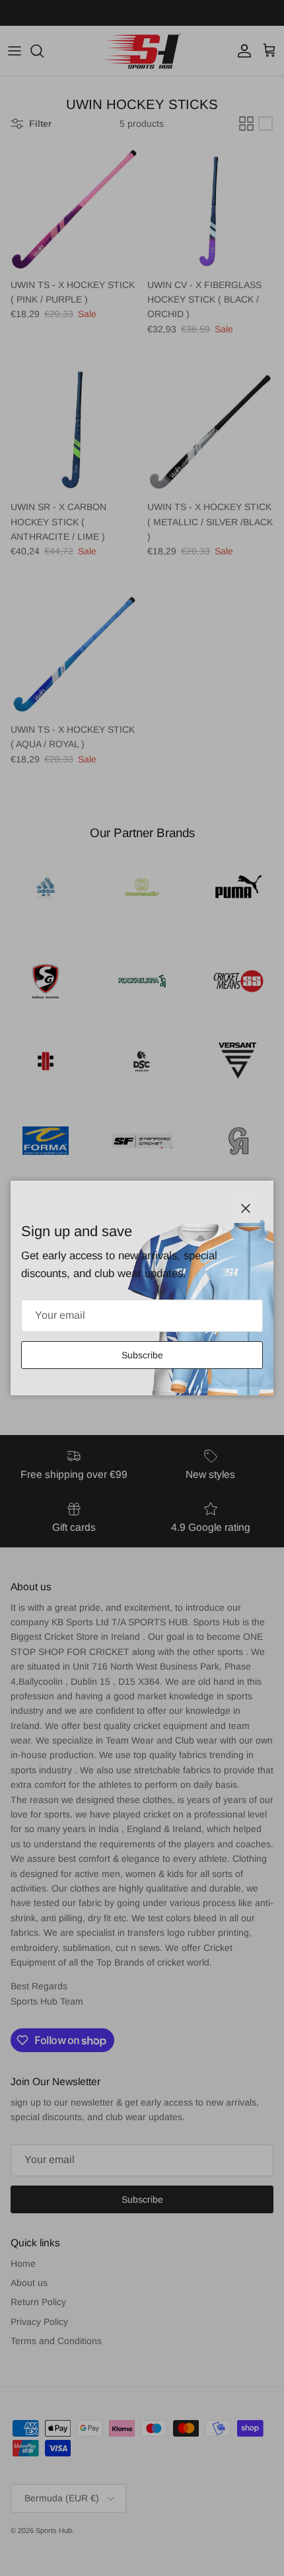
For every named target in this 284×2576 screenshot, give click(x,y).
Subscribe (142, 1355)
